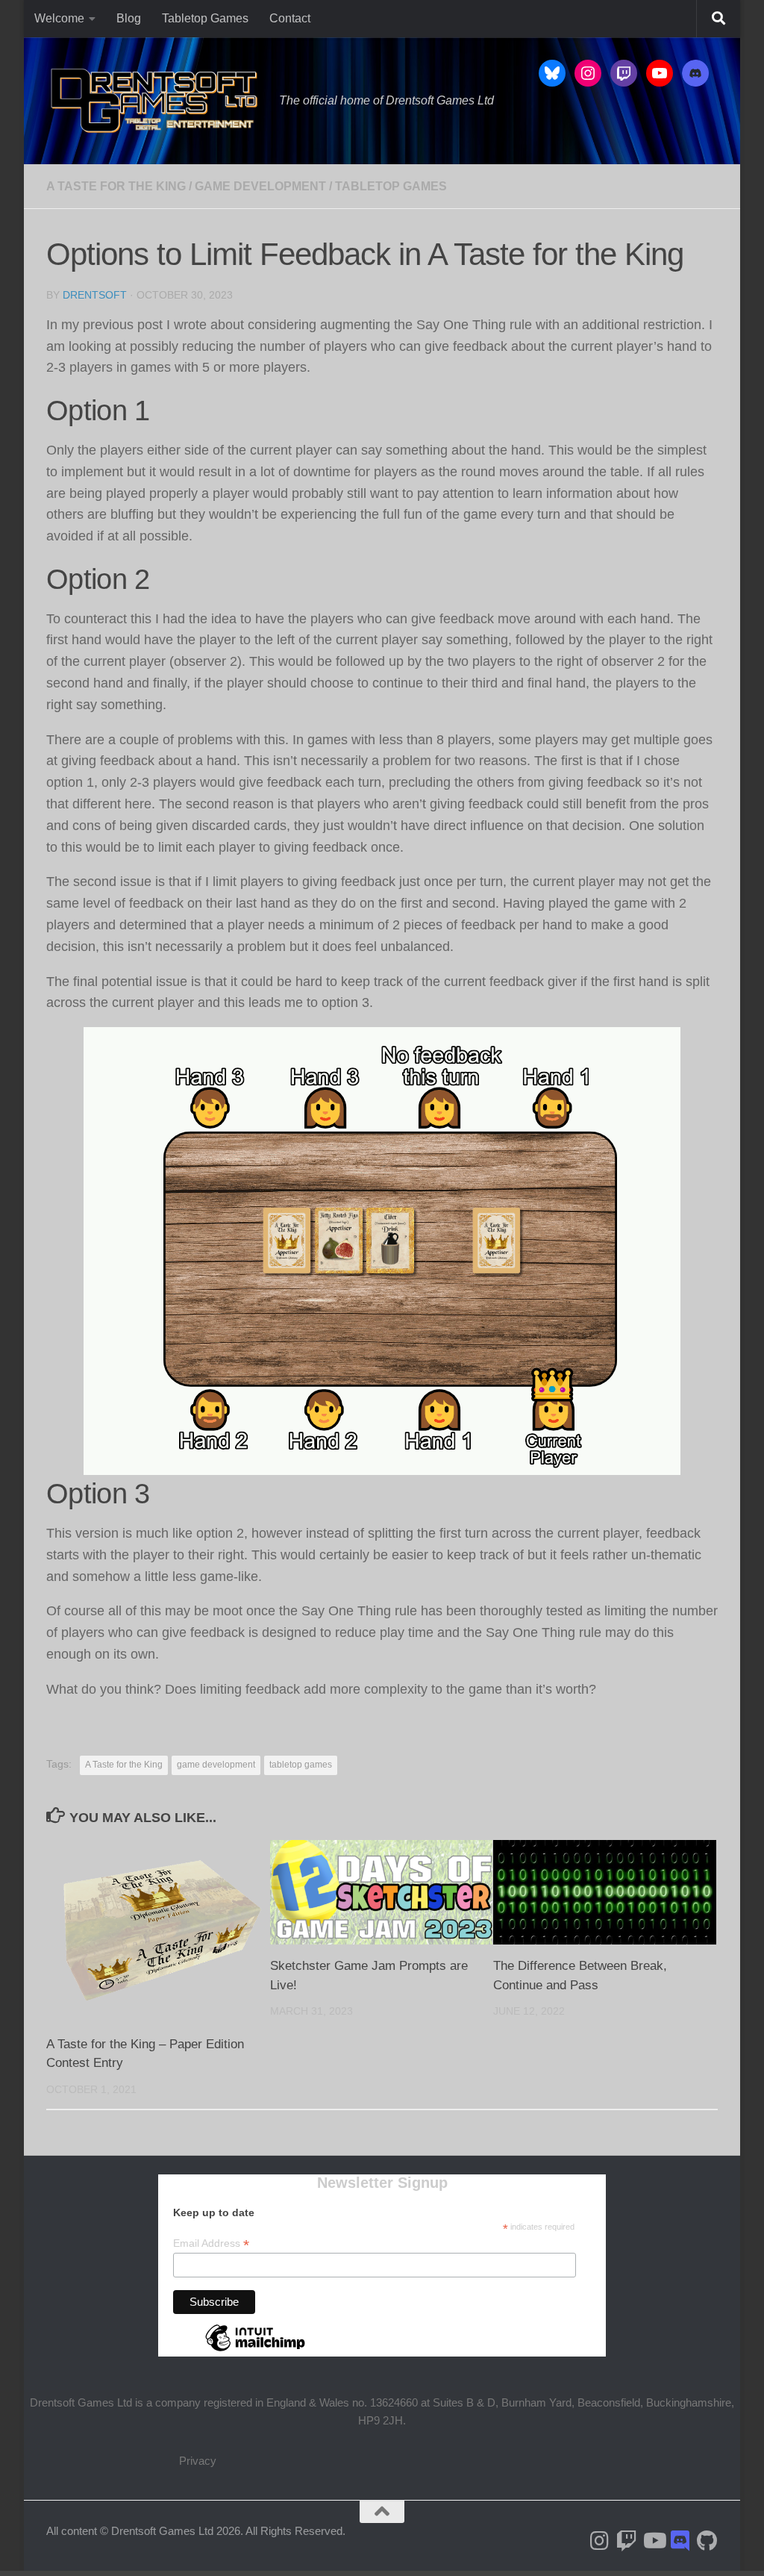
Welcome (59, 18)
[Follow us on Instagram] (600, 2541)
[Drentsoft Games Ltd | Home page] (155, 101)
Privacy (198, 2461)
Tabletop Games (205, 18)
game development (216, 1765)
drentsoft (95, 295)
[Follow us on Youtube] (654, 2541)
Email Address (211, 2243)
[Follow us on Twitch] (627, 2541)
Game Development (260, 186)
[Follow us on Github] (707, 2541)
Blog (129, 18)
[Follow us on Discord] (680, 2541)
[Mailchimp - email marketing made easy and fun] (255, 2351)
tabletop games (301, 1765)
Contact (290, 18)
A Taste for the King (116, 186)
